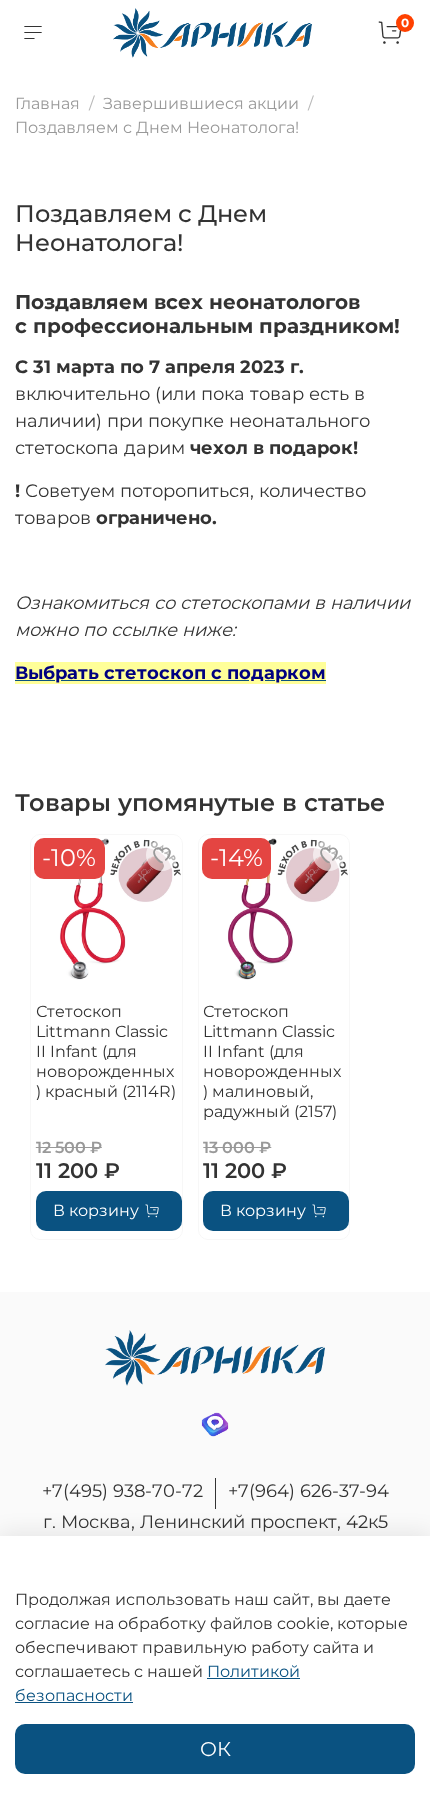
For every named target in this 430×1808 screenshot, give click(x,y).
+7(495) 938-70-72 (122, 1491)
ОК (215, 1749)
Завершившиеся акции (201, 103)
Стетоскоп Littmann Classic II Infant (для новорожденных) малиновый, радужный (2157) (272, 1060)
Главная (47, 103)
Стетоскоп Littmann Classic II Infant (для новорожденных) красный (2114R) (106, 1050)
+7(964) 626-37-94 (308, 1491)
